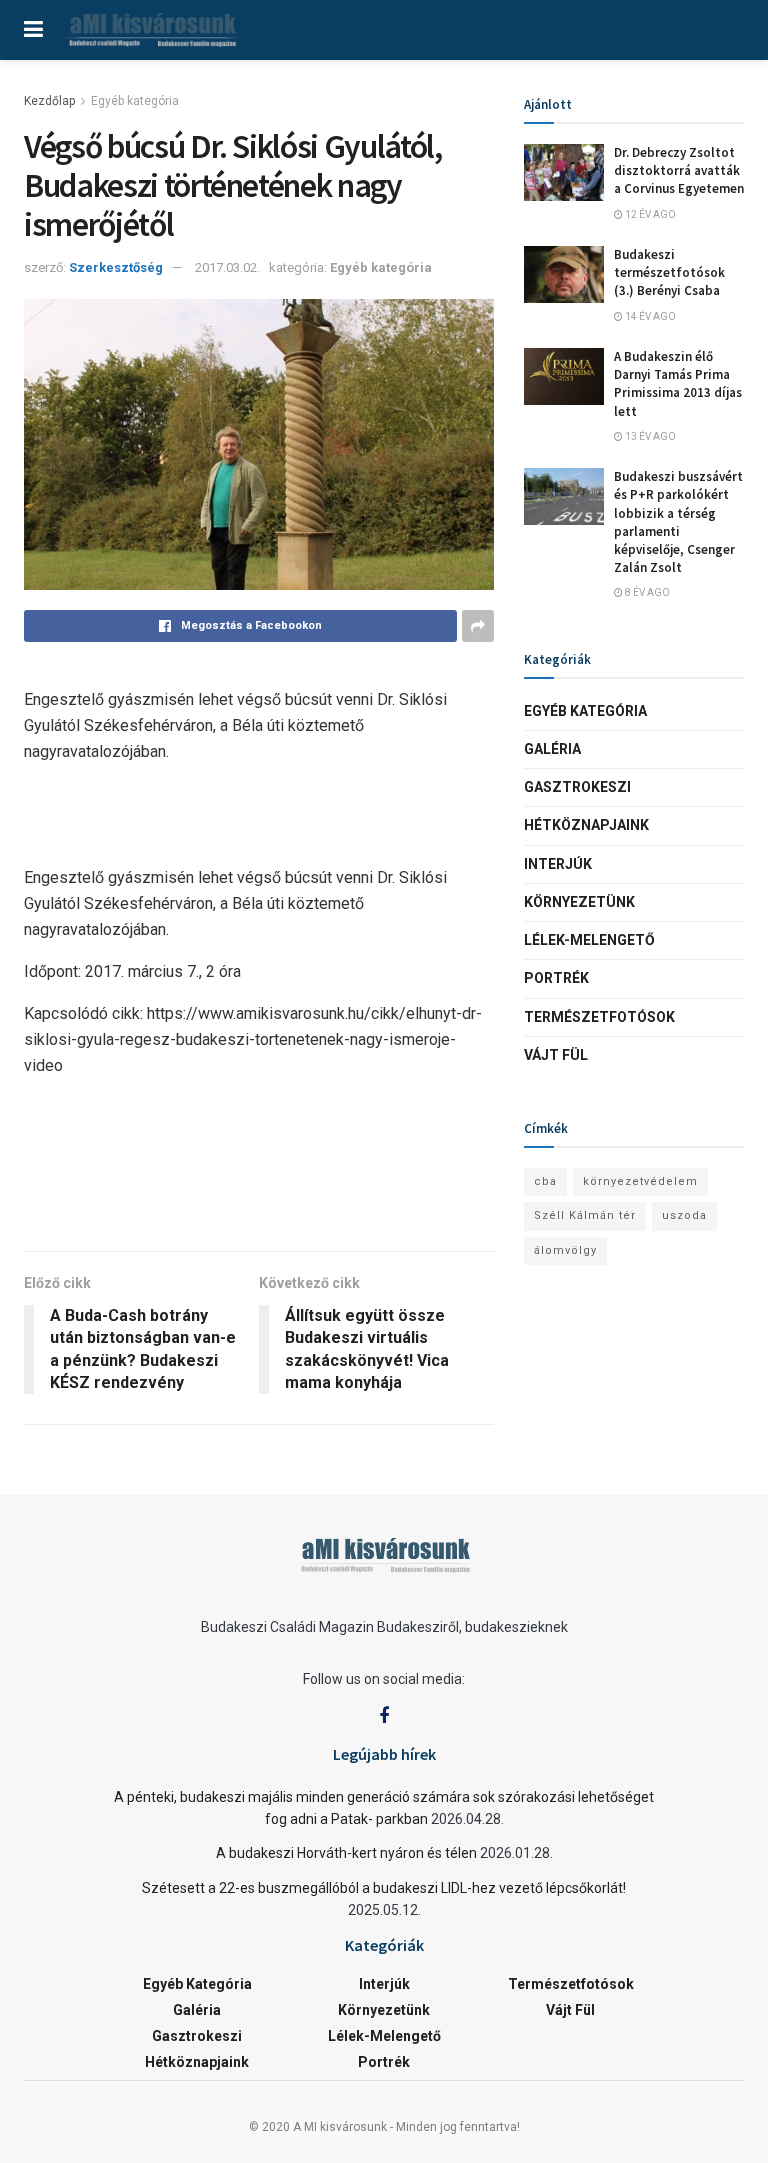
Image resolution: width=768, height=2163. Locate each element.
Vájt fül (556, 1055)
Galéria (552, 749)
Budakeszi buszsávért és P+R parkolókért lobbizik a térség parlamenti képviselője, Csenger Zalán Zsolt (678, 522)
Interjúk (558, 864)
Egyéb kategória (135, 101)
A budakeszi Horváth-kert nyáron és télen (346, 1853)
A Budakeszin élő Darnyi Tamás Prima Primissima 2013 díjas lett (678, 384)
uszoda (684, 1215)
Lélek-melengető (589, 940)
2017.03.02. (227, 267)
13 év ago (649, 436)
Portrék (556, 978)
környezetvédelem (640, 1181)
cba (545, 1181)
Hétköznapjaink (586, 825)
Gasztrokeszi (577, 787)
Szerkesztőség (116, 267)
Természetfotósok (599, 1017)
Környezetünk (579, 902)
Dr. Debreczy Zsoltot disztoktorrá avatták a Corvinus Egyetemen (679, 170)
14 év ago (649, 316)
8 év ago (646, 592)
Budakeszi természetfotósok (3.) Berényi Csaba (669, 272)
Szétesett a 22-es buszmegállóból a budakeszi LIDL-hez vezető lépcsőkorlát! (384, 1888)
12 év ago (649, 214)
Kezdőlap (49, 101)
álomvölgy (565, 1250)
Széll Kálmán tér (585, 1215)
